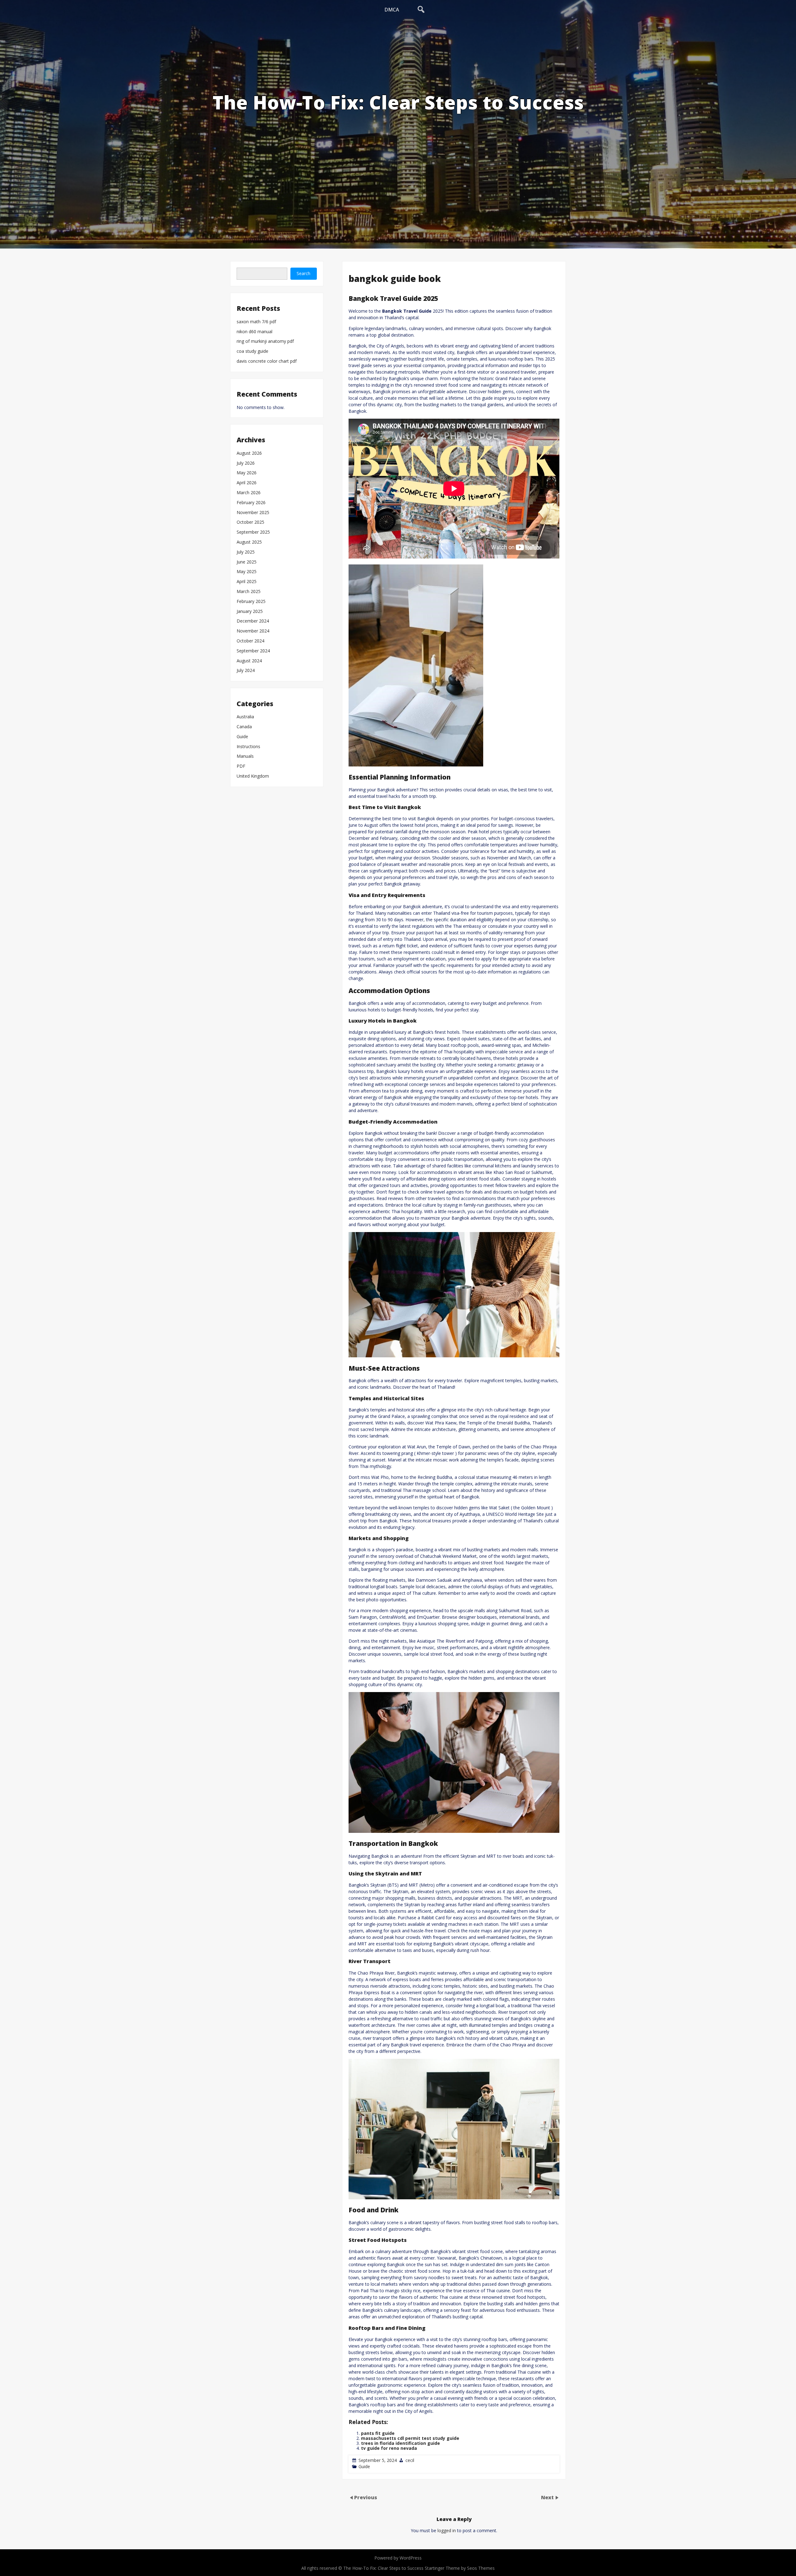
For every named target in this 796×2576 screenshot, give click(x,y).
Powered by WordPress (398, 2558)
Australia (245, 717)
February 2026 (251, 503)
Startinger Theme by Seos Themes (460, 2568)
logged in (447, 2530)
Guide (364, 2466)
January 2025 (250, 612)
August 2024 (249, 661)
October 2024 (250, 641)
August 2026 (249, 453)
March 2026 (249, 493)
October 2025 (250, 522)
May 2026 (247, 473)
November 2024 (253, 631)
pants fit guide (378, 2433)
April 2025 (247, 582)
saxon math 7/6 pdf (256, 322)
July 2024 (246, 671)
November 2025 (253, 513)
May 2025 (247, 572)
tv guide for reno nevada (389, 2448)
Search (303, 273)
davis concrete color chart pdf (267, 361)
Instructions (248, 747)
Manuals (245, 756)
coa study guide (252, 351)
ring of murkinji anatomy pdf (265, 341)
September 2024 (253, 651)
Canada (244, 727)
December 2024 (253, 621)
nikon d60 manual (255, 332)
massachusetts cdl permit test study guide (410, 2438)
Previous (366, 2497)
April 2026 (247, 483)
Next (548, 2497)
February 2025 (251, 602)
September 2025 (253, 532)
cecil (410, 2460)
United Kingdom (253, 776)
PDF (241, 766)
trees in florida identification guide (400, 2443)
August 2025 (249, 542)
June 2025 (247, 562)
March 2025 (249, 592)
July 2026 (246, 463)
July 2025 (246, 552)
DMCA (392, 10)
